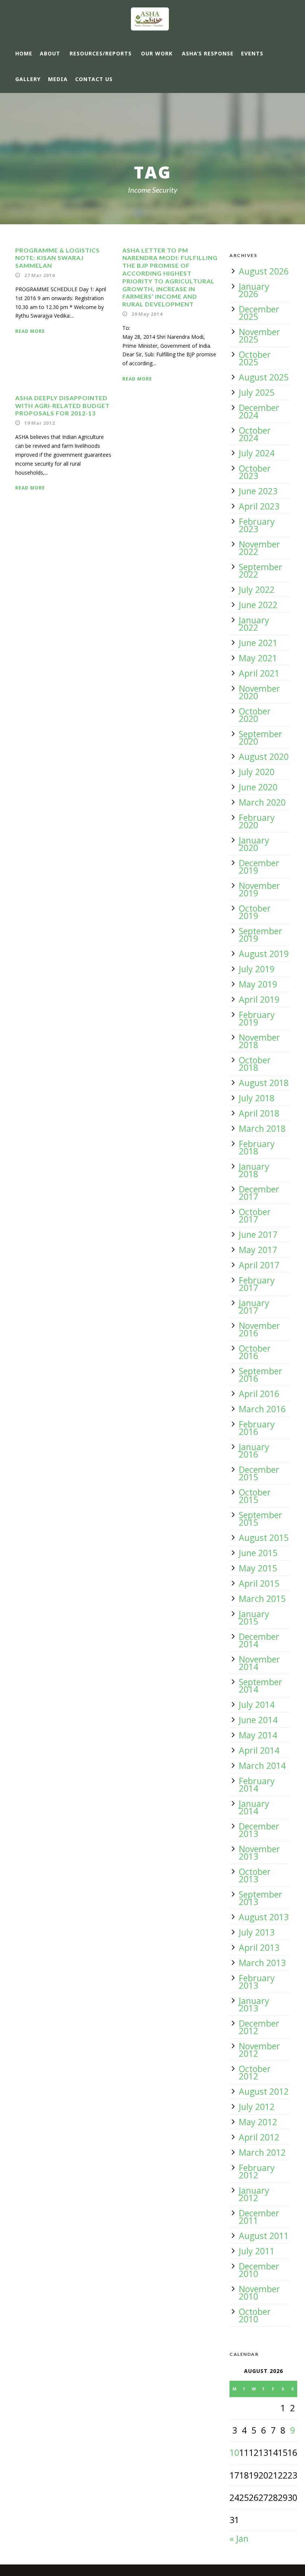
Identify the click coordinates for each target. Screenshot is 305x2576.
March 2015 (262, 1599)
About (50, 53)
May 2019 (258, 984)
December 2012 (259, 2027)
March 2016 (262, 1409)
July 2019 (257, 969)
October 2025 (255, 358)
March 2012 (262, 2152)
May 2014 (258, 1735)
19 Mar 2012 (40, 423)
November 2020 (259, 692)
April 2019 (259, 999)
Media (58, 79)
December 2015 (259, 1473)
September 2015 (261, 1519)
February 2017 (257, 1284)
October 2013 (255, 1875)
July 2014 (257, 1705)
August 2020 (264, 757)
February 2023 (257, 525)
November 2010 (259, 2293)
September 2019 (261, 935)
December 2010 (259, 2270)
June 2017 (258, 1234)
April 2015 (259, 1583)
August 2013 (264, 1917)
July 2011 (257, 2251)
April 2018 (259, 1113)
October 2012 (255, 2072)
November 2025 (259, 335)
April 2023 (259, 506)
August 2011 (264, 2236)
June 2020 (258, 787)
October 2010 (255, 2315)
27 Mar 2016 (40, 275)
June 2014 (258, 1720)
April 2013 (259, 1947)
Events (252, 53)
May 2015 (258, 1568)
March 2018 (262, 1128)
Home (24, 53)
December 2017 (259, 1193)
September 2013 (261, 1898)
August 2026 (264, 271)
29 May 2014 (147, 314)
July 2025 (257, 392)
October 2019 (255, 912)
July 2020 (257, 772)
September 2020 (261, 738)
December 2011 (259, 2217)
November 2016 (259, 1329)
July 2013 (257, 1932)
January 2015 (254, 1618)
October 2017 (255, 1215)
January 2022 (254, 624)
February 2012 (257, 2171)
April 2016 (259, 1394)
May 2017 (258, 1250)
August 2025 (264, 377)
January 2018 (254, 1170)
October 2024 (255, 434)
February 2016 (257, 1428)
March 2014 (262, 1766)
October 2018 (255, 1064)
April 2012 (259, 2137)
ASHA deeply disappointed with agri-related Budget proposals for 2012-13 (62, 406)
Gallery (28, 79)
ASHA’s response (208, 53)
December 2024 (259, 411)
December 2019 (259, 867)
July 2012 (257, 2107)
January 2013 (254, 2004)
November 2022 (259, 548)
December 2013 (259, 1830)
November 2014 (259, 1663)
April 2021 (259, 673)
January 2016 (254, 1451)
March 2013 (262, 1963)
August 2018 (264, 1083)
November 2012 (259, 2050)
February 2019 (257, 1018)
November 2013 (259, 1853)
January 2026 (254, 290)
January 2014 (254, 1807)
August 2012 (264, 2091)
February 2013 (257, 1982)
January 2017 (254, 1307)
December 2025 (259, 313)
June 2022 (258, 605)
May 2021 (258, 658)
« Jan (239, 2538)
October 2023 (255, 472)
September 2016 (261, 1375)
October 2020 (255, 715)
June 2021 (258, 643)
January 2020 (254, 844)
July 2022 (257, 590)
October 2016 (255, 1352)
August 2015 (264, 1538)
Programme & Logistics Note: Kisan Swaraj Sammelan (57, 258)
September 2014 (261, 1686)
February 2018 (257, 1147)
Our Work (157, 53)
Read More (30, 331)
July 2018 (257, 1098)
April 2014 (259, 1750)
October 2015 (255, 1496)
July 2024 (257, 453)
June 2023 (258, 491)
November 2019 (259, 889)
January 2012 (254, 2194)
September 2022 (261, 571)
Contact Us (94, 79)
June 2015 (258, 1553)
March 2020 (262, 802)
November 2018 (259, 1041)
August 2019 (264, 954)
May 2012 (258, 2122)
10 (234, 2453)
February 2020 (257, 821)
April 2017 (259, 1265)
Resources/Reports (101, 53)
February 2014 (257, 1785)
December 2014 (259, 1640)
